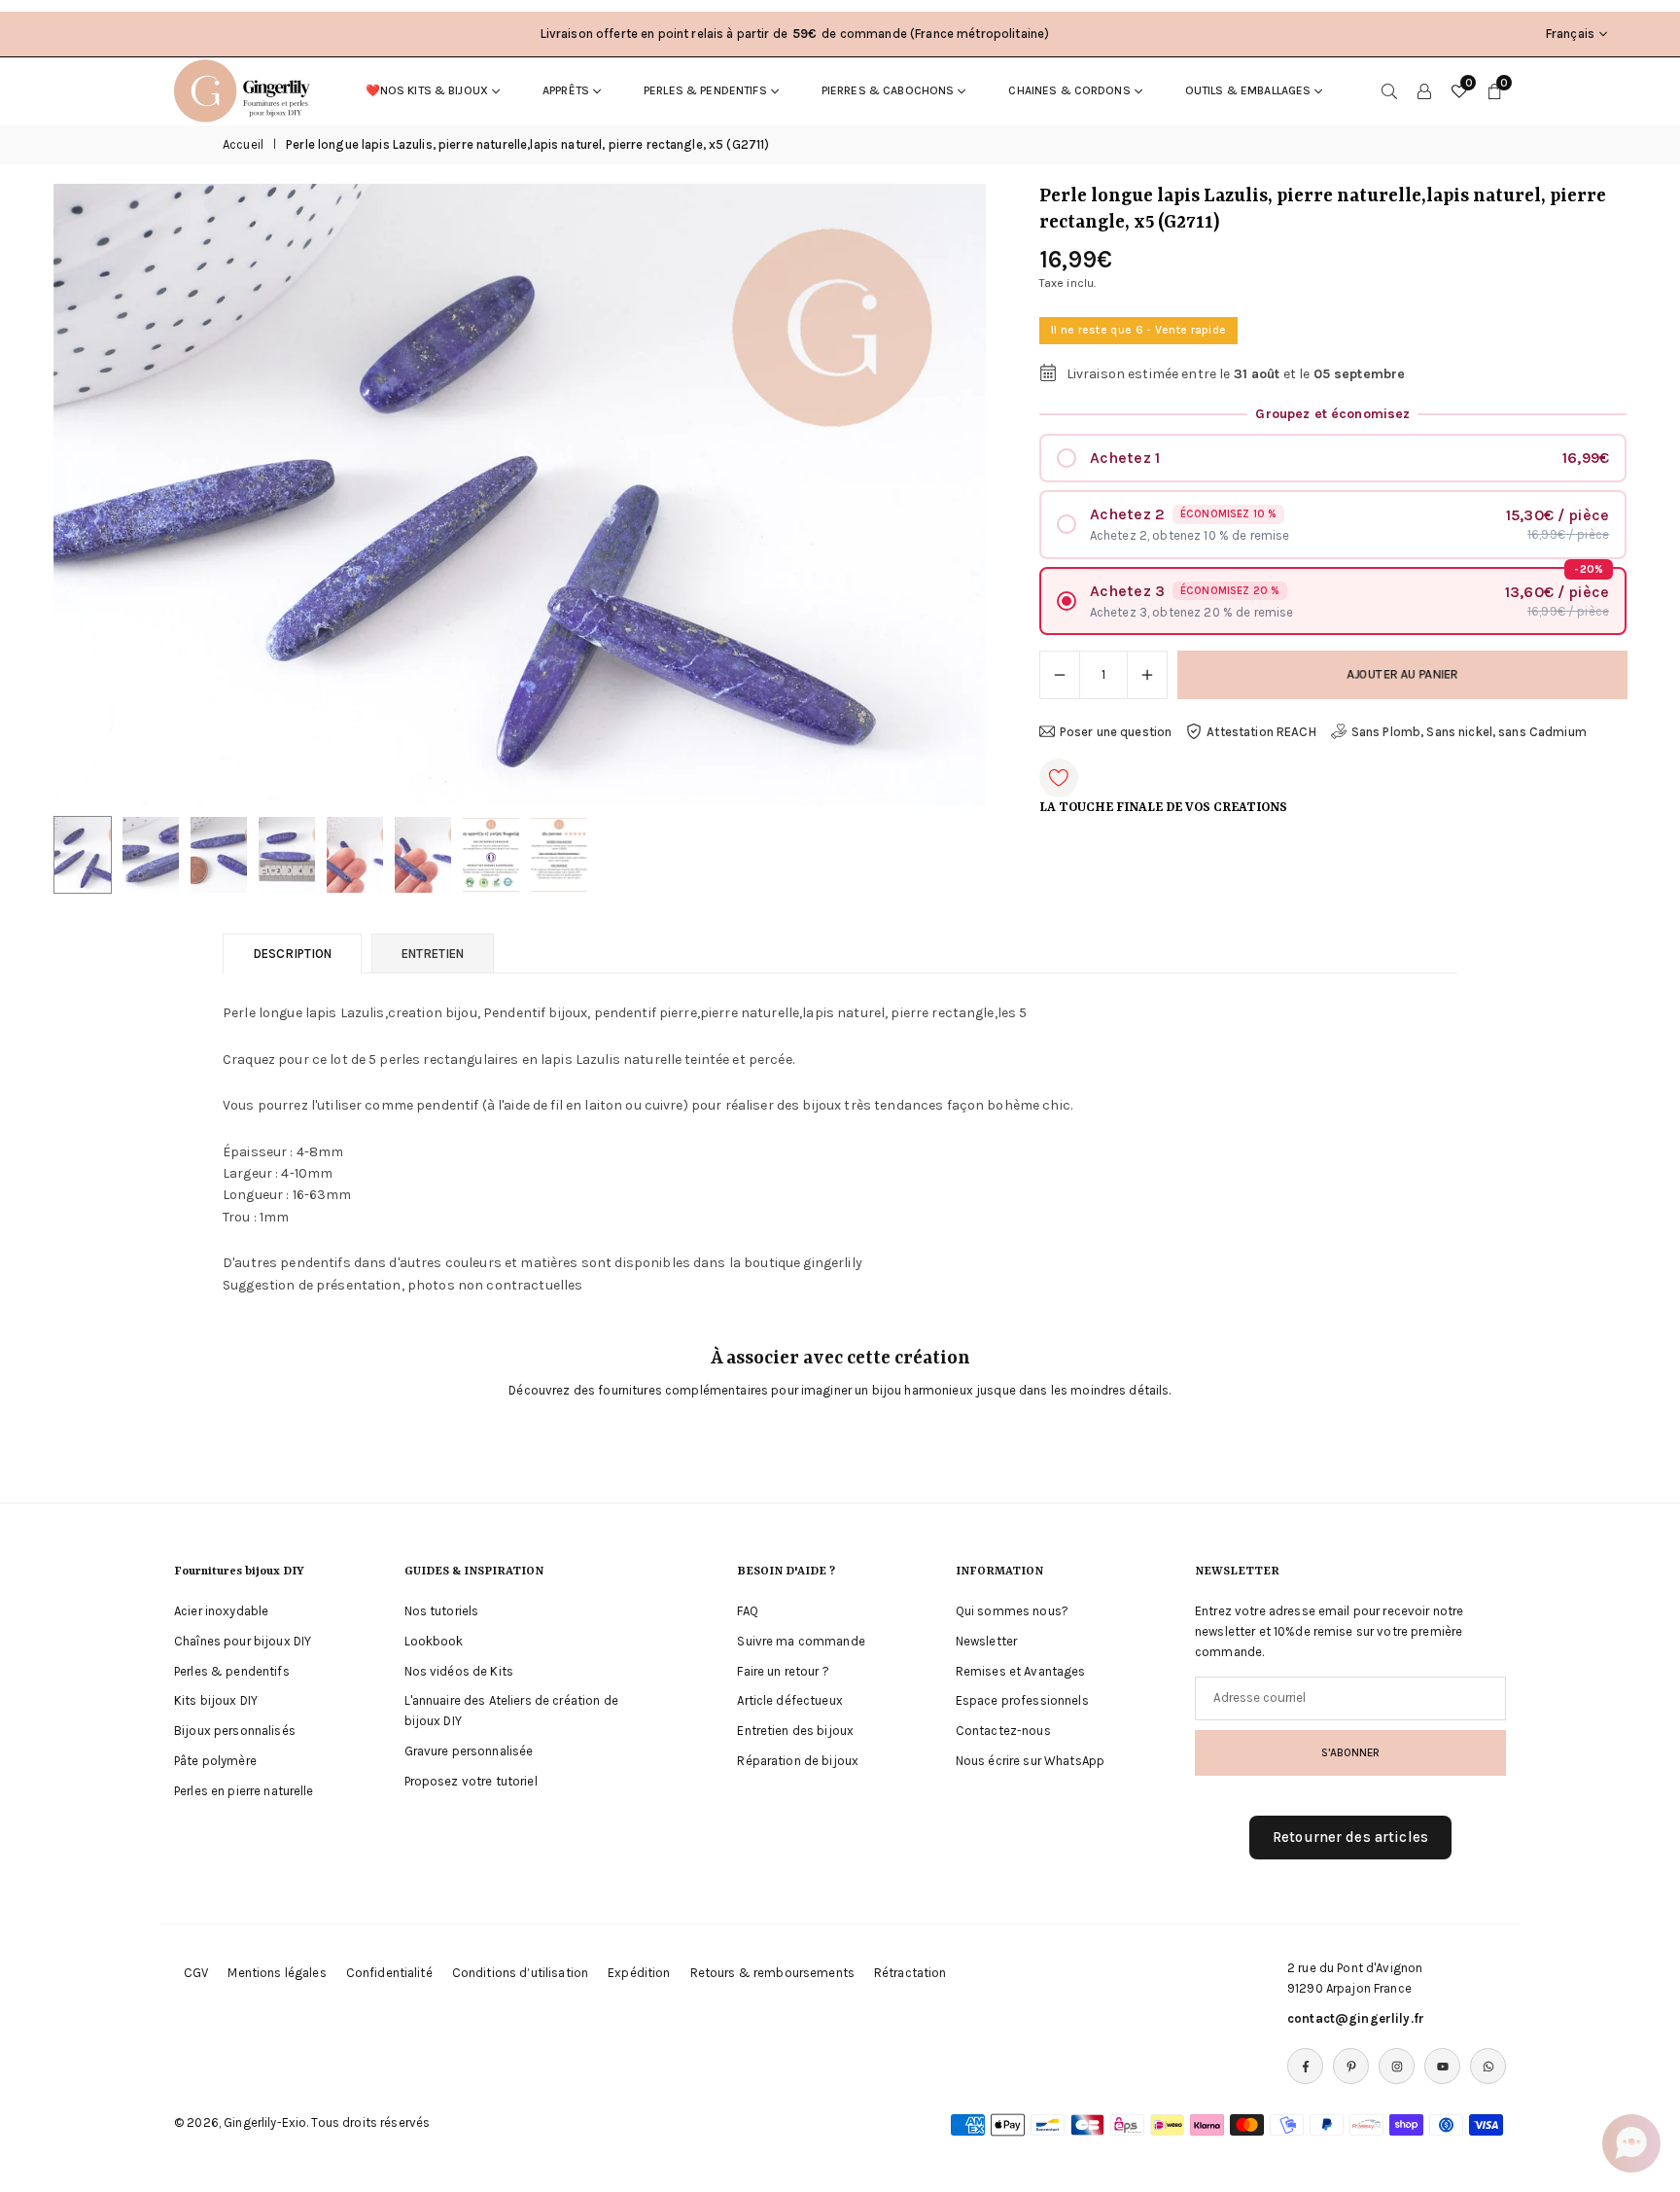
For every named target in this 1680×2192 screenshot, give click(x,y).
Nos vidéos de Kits (459, 1671)
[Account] (1424, 90)
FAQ (747, 1611)
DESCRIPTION (292, 954)
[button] (938, 495)
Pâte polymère (215, 1761)
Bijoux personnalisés (235, 1731)
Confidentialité (389, 1973)
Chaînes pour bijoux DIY (243, 1641)
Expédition (639, 1973)
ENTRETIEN (433, 954)
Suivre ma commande (801, 1641)
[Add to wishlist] (1059, 778)
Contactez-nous (1003, 1731)
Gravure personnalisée (469, 1751)
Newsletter (986, 1641)
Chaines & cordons (1069, 90)
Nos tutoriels (442, 1611)
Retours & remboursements (772, 1973)
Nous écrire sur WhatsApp (1030, 1761)
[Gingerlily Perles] (247, 89)
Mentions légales (277, 1973)
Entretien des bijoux (795, 1731)
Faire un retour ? (783, 1671)
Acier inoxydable (221, 1611)
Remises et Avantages (1021, 1671)
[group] (520, 495)
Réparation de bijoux (798, 1761)
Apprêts (566, 90)
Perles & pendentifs (705, 90)
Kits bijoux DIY (216, 1700)
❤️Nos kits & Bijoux (427, 90)
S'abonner (1350, 1752)
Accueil (243, 144)
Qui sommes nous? (1012, 1611)
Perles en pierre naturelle (244, 1791)
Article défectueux (790, 1700)
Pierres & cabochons (888, 90)
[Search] (1389, 90)
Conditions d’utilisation (520, 1973)
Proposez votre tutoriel (471, 1781)
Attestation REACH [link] (1261, 732)
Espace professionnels (1022, 1700)
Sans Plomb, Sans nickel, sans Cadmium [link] (1469, 732)
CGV (196, 1973)
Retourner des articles (1350, 1837)
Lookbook (434, 1641)
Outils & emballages (1248, 90)
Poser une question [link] (1116, 732)
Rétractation (910, 1973)
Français (1570, 34)
